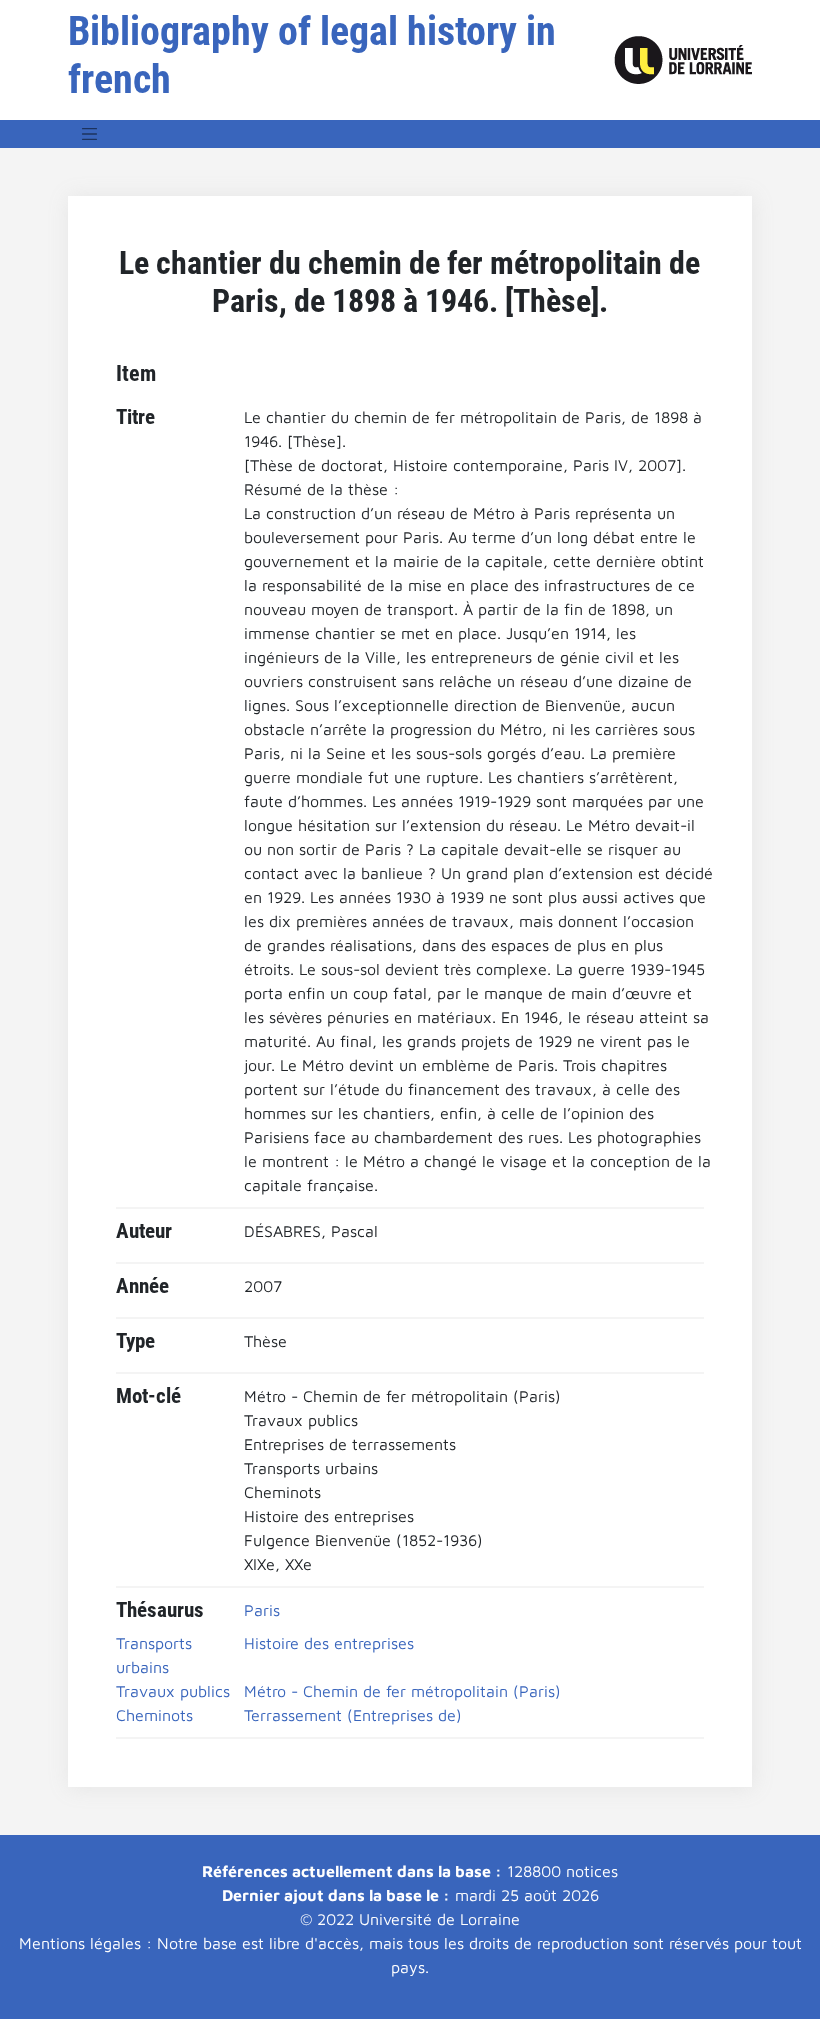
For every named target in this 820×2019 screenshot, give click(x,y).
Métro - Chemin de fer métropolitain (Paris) (402, 1691)
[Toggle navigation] (90, 134)
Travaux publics (173, 1691)
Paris (262, 1610)
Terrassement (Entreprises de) (353, 1715)
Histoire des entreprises (329, 1643)
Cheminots (154, 1715)
